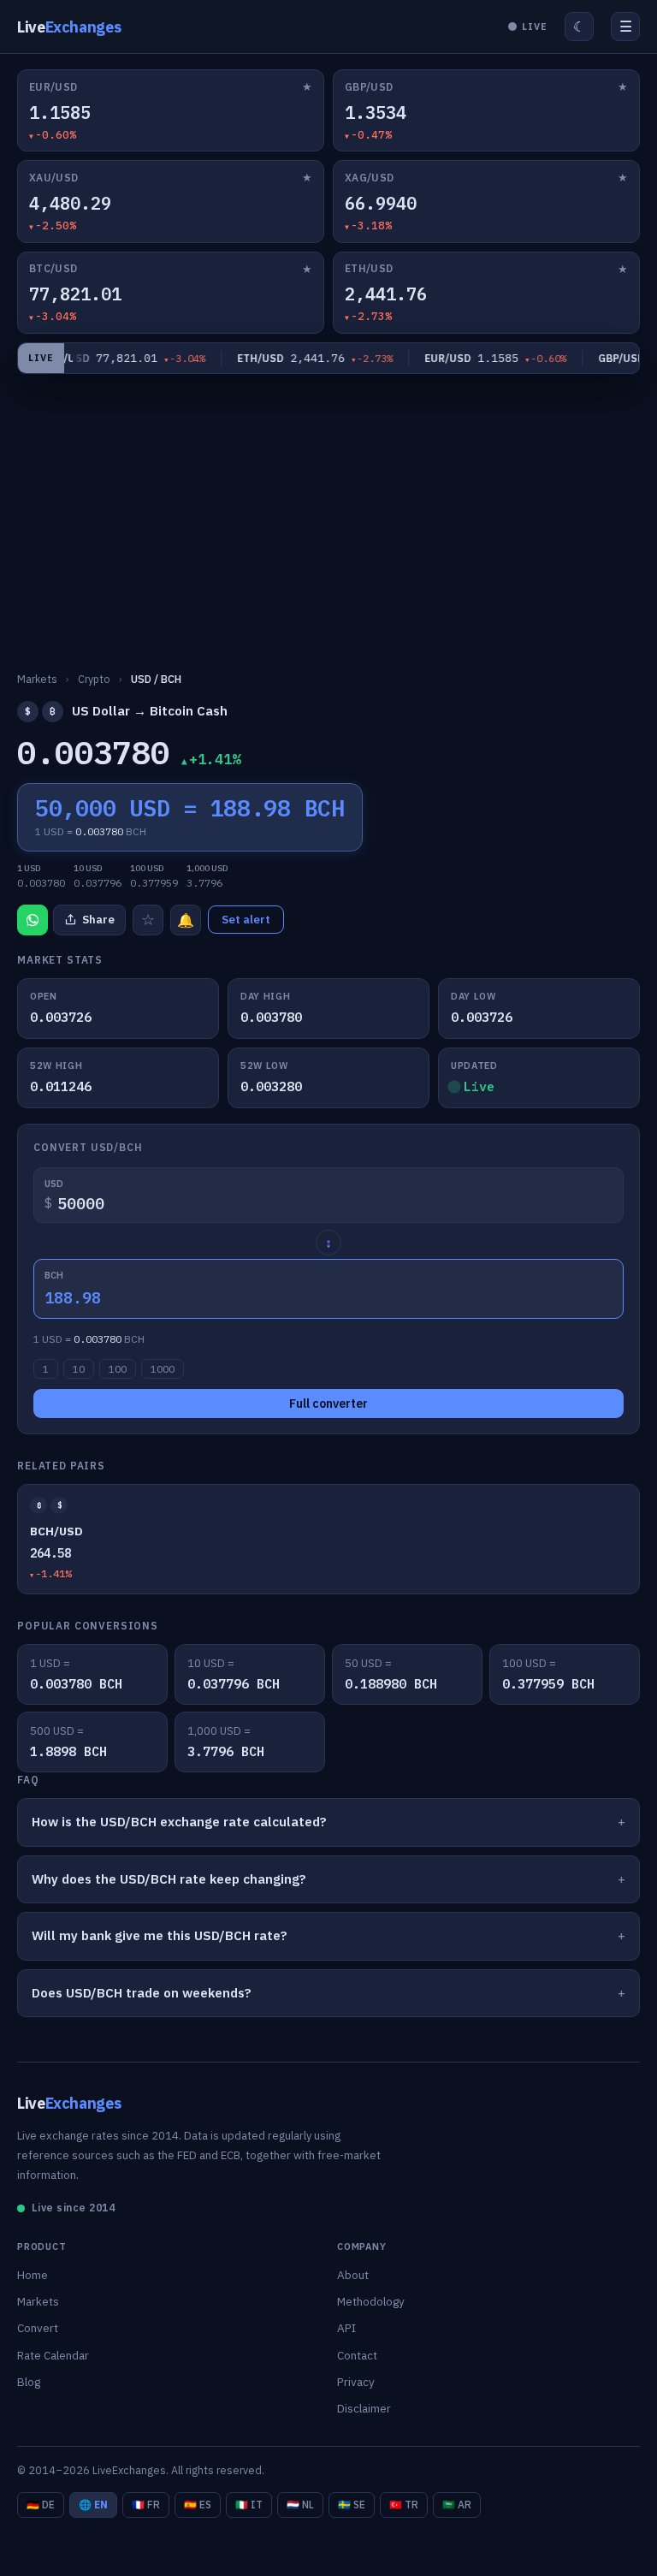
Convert (38, 2328)
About (353, 2275)
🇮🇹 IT (249, 2505)
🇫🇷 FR (146, 2505)
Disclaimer (364, 2408)
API (346, 2328)
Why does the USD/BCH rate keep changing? (169, 1879)
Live (69, 27)
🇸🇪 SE (352, 2505)
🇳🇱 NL (300, 2505)
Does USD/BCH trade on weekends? (142, 1993)
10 (79, 1369)
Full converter (328, 1404)
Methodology (371, 2301)
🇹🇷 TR (404, 2505)
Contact (357, 2355)
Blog (29, 2382)
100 (118, 1369)
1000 (163, 1369)
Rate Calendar (53, 2355)
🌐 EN (93, 2505)
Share (98, 920)
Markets (38, 2301)
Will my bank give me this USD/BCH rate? (160, 1935)
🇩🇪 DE (41, 2505)
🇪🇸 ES (198, 2505)
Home (33, 2275)
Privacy (356, 2382)
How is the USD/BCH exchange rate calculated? (179, 1822)
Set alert (246, 920)
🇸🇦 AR (457, 2505)
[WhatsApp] (33, 920)
